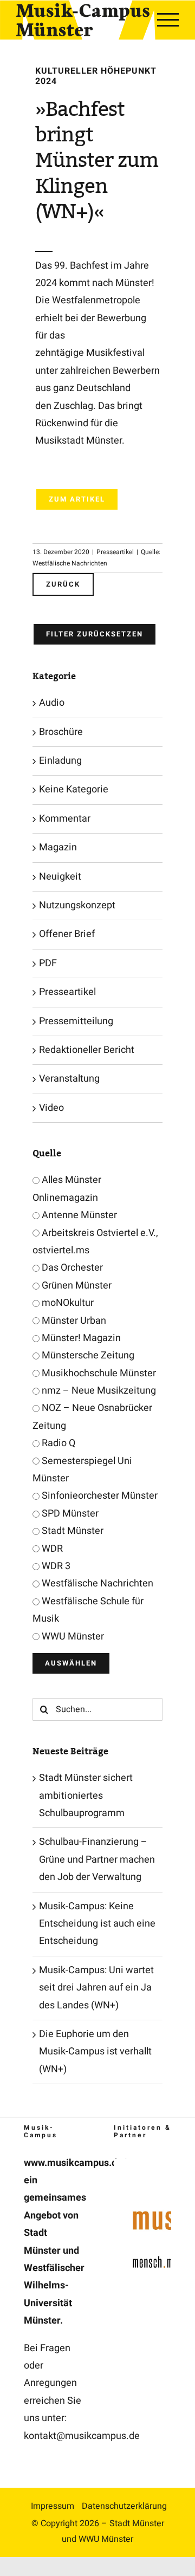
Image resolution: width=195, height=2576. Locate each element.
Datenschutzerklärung (124, 2506)
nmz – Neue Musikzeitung (98, 1391)
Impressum (53, 2506)
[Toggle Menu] (168, 19)
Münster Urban (73, 1321)
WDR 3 (55, 1566)
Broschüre (61, 732)
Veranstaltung (69, 1079)
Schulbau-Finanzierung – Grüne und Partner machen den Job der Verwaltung (97, 1859)
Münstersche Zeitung (87, 1355)
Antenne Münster (78, 1215)
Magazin (58, 847)
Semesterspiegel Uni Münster (82, 1470)
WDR (51, 1549)
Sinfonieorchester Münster (99, 1496)
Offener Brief (67, 934)
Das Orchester (71, 1268)
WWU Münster (72, 1637)
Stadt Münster (71, 1531)
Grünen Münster (76, 1286)
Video (51, 1108)
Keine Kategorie (74, 789)
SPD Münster (69, 1514)
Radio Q (57, 1443)
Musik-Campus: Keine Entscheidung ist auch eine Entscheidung (97, 1924)
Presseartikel (115, 552)
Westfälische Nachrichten (96, 1583)
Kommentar (65, 819)
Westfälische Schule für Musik (88, 1610)
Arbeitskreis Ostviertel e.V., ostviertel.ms (95, 1242)
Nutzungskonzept (77, 905)
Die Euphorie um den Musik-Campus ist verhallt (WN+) (95, 2052)
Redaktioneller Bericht (87, 1050)
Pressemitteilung (76, 1021)
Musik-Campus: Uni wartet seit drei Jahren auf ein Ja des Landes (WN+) (96, 1988)
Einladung (60, 761)
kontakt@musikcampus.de (82, 2436)
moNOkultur (67, 1303)
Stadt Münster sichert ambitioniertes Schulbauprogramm (86, 1796)
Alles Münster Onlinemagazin (67, 1189)
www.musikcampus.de (73, 2163)
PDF (48, 963)
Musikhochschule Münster (98, 1373)
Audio (52, 703)
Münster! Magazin (80, 1338)
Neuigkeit (60, 877)
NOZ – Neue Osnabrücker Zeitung (92, 1417)
